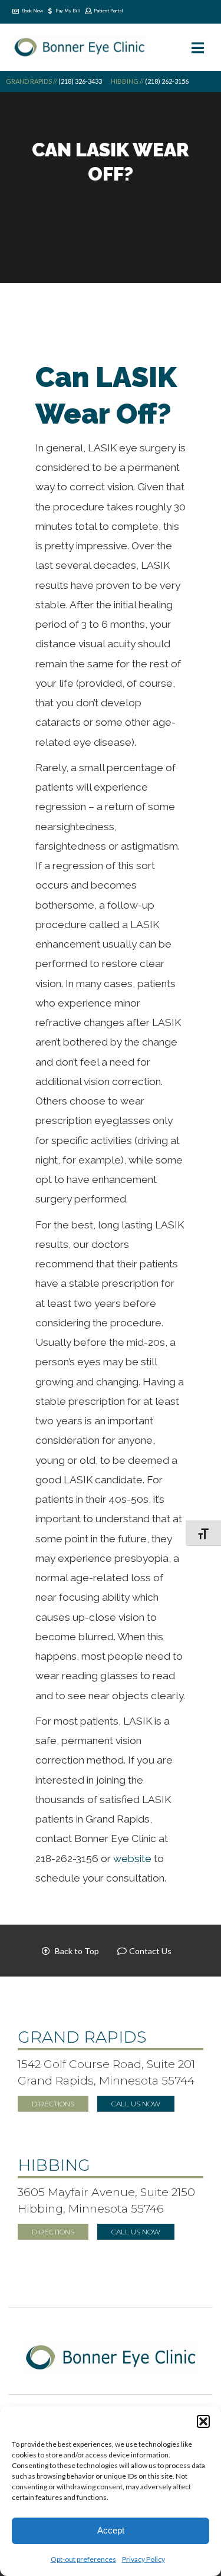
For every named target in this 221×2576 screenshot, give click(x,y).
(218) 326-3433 (80, 81)
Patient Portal (108, 11)
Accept (111, 2530)
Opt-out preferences (83, 2559)
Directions (53, 2104)
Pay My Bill (68, 11)
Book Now (32, 11)
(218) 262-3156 (166, 81)
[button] (203, 2421)
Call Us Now (136, 2104)
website (133, 1859)
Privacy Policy (144, 2559)
